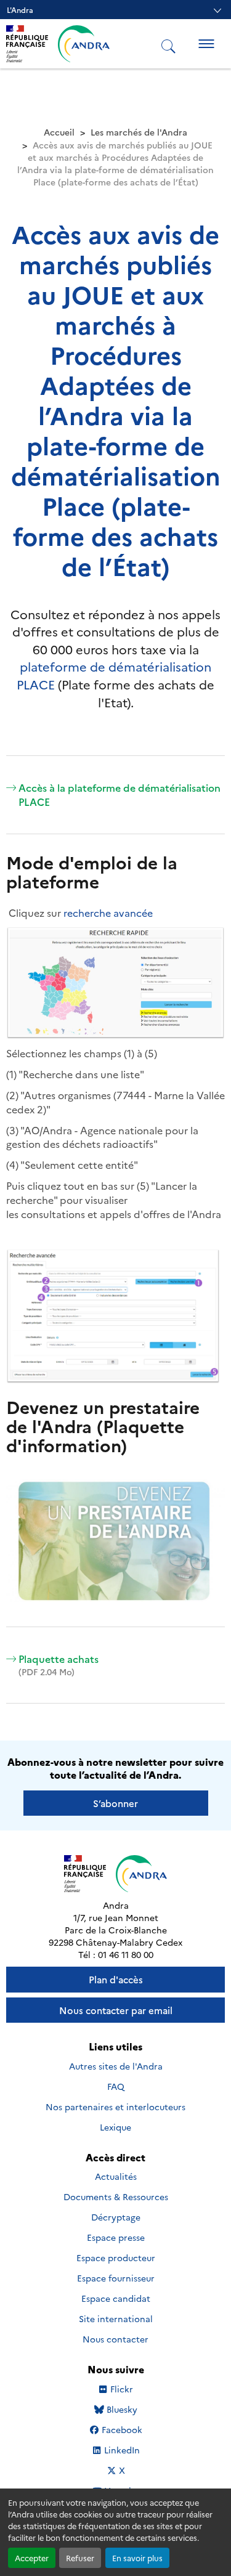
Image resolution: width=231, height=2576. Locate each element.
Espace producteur (116, 2257)
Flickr (122, 2389)
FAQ (116, 2086)
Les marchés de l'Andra (139, 132)
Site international (116, 2318)
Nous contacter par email (116, 2010)
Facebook (122, 2430)
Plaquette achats (59, 1665)
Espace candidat (116, 2298)
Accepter (32, 2558)
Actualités (116, 2176)
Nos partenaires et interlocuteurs (115, 2107)
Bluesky (122, 2409)
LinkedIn (122, 2450)
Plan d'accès (116, 1979)
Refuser (80, 2558)
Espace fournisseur (116, 2278)
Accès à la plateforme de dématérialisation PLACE (120, 794)
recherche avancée (108, 912)
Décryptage (116, 2217)
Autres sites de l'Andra (116, 2066)
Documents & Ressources (116, 2196)
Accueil (59, 132)
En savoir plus (137, 2558)
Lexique (115, 2127)
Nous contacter (115, 2339)
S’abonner (115, 1803)
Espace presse (116, 2237)
